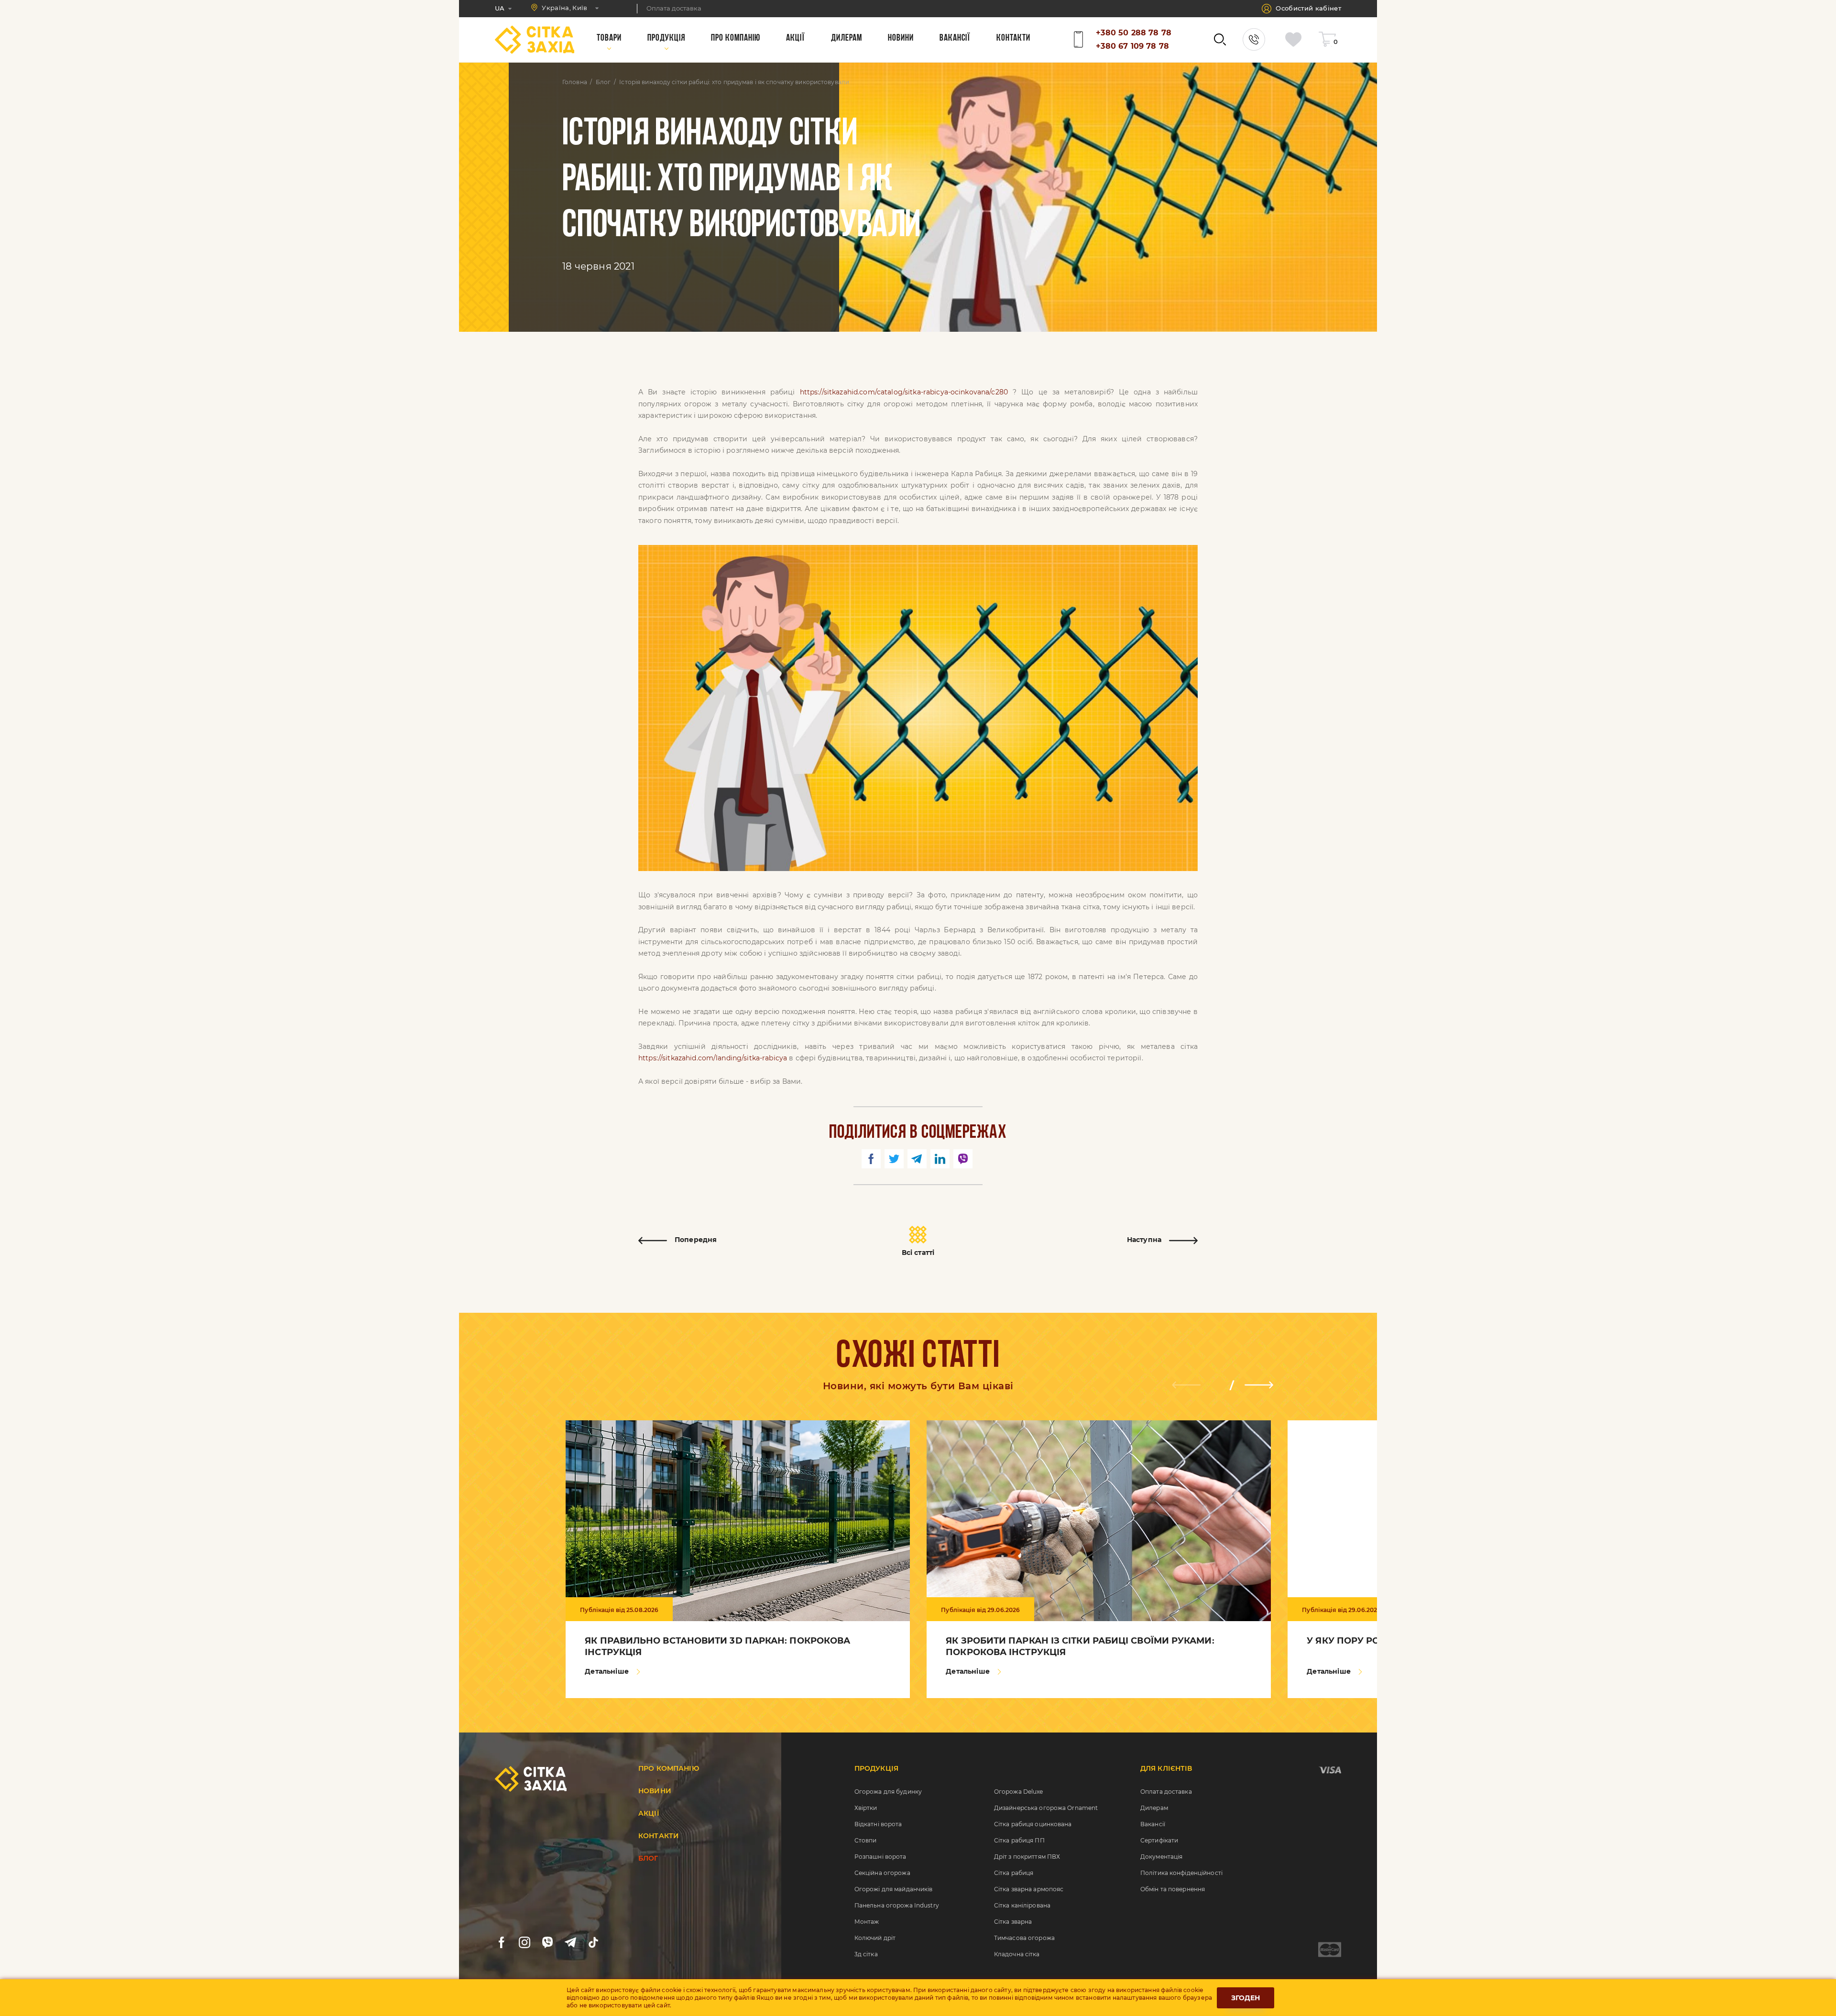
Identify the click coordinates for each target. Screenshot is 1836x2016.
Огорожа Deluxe (1019, 1792)
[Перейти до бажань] (1296, 39)
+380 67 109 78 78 (1132, 46)
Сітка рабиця (1014, 1873)
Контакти (659, 1836)
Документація (1161, 1857)
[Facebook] (502, 1942)
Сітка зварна (1013, 1922)
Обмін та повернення (1173, 1889)
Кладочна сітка (1017, 1954)
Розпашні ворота (880, 1857)
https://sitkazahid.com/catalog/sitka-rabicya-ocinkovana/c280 (904, 392)
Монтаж (867, 1922)
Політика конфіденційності (1181, 1873)
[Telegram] (570, 1942)
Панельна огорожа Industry (897, 1905)
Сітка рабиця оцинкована (1033, 1824)
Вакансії (1153, 1824)
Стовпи (866, 1840)
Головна (575, 82)
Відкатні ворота (878, 1824)
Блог (603, 82)
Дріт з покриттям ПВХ (1027, 1857)
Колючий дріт (875, 1938)
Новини (655, 1791)
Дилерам (1154, 1808)
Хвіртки (866, 1808)
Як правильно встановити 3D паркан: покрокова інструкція (717, 1646)
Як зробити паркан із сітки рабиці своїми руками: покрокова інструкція (1080, 1646)
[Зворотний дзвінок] (1254, 39)
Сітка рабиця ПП (1019, 1840)
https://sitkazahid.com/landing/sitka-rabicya (713, 1058)
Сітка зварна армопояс (1029, 1889)
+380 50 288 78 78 (1134, 33)
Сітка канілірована (1022, 1905)
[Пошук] (1220, 39)
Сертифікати (1159, 1840)
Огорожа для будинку (888, 1792)
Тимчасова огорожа (1024, 1938)
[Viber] (547, 1942)
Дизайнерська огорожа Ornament (1046, 1808)
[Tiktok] (593, 1942)
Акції (649, 1813)
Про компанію (669, 1768)
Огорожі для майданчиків (894, 1889)
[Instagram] (525, 1942)
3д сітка (866, 1954)
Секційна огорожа (882, 1873)
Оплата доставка (1166, 1792)
